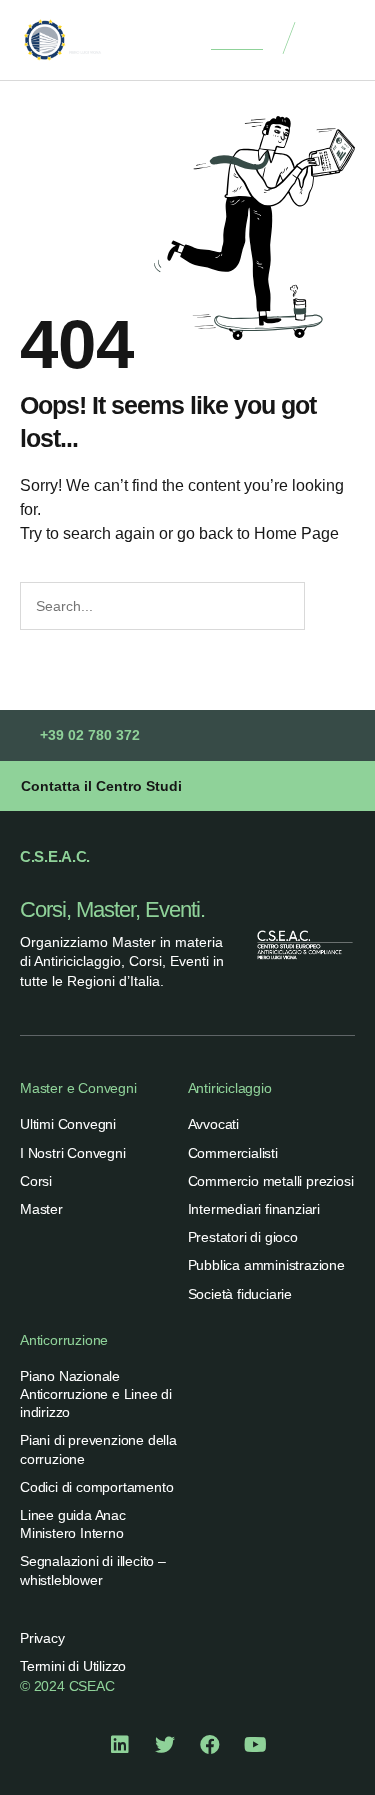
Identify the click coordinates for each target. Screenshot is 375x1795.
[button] (335, 41)
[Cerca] (327, 606)
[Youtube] (255, 1745)
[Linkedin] (120, 1745)
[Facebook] (210, 1745)
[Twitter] (165, 1745)
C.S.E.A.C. (55, 856)
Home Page (296, 533)
